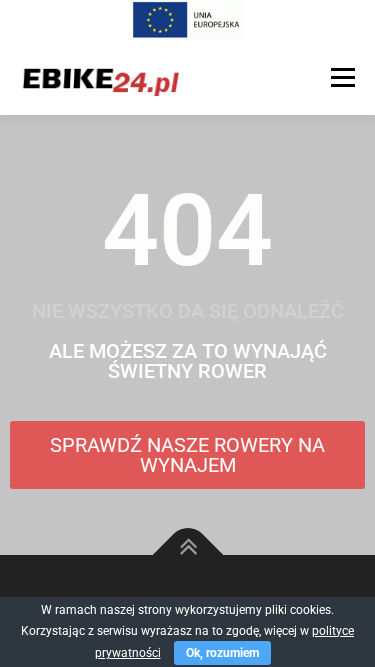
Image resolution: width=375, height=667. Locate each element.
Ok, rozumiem (222, 653)
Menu (340, 77)
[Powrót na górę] (187, 555)
